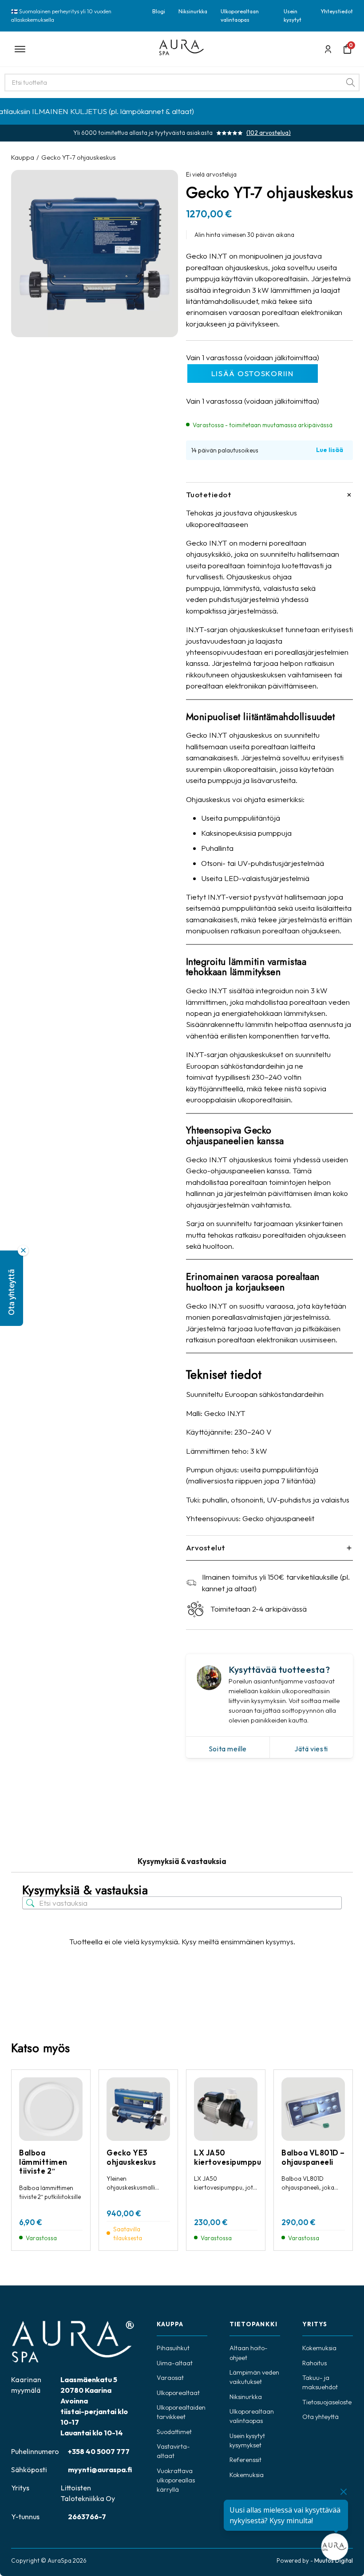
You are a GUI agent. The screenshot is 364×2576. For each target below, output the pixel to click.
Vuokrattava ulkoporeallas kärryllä (176, 2480)
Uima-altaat (175, 2363)
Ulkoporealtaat (178, 2393)
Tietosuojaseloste (327, 2402)
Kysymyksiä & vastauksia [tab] (182, 1861)
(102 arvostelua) (269, 133)
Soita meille (228, 1749)
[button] (12, 1288)
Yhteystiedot (337, 11)
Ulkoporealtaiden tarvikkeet (181, 2412)
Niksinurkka (193, 11)
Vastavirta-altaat (173, 2451)
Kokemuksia (247, 2475)
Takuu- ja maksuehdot (320, 2382)
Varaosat (170, 2378)
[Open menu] (79, 49)
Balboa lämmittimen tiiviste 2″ (43, 2162)
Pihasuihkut (173, 2348)
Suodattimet (174, 2432)
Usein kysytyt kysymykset (247, 2440)
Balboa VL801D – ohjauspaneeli (313, 2157)
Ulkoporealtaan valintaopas (240, 15)
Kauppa (23, 157)
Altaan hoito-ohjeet (249, 2353)
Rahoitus (315, 2363)
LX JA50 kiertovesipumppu (227, 2157)
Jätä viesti (311, 1749)
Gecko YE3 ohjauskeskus (131, 2157)
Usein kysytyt (293, 15)
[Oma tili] (328, 49)
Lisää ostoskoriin (253, 373)
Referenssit (245, 2460)
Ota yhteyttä (320, 2417)
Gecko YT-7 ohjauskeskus (79, 157)
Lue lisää (330, 450)
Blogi (159, 11)
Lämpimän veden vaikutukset (254, 2377)
